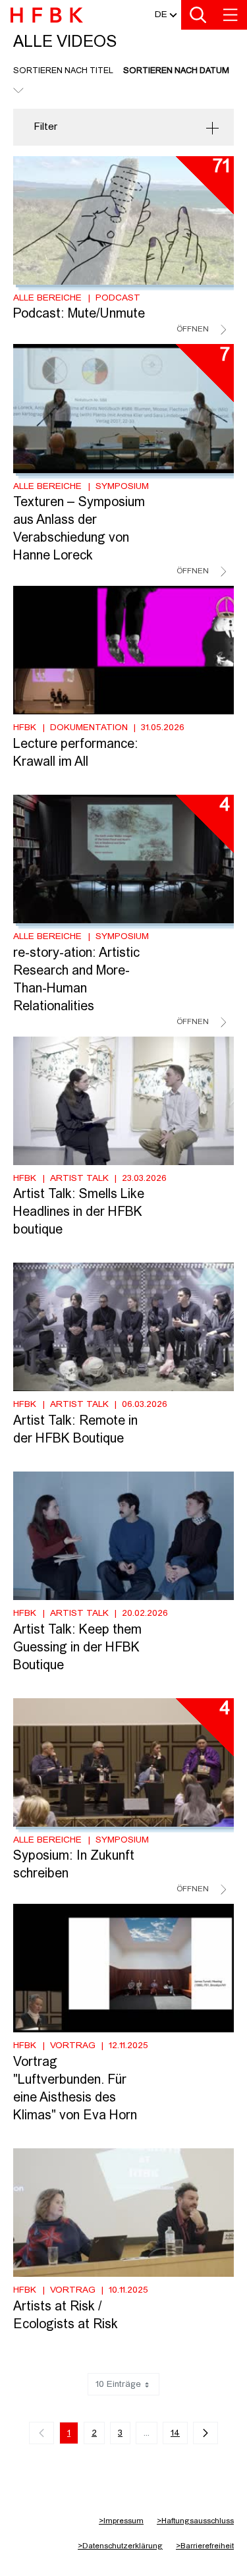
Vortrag (73, 2046)
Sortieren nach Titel (63, 71)
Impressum (121, 2521)
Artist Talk (79, 1178)
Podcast (118, 298)
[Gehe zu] (49, 17)
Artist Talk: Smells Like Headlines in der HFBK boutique (79, 1213)
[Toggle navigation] (231, 15)
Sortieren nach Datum (176, 71)
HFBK (25, 728)
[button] (161, 15)
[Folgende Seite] (206, 2433)
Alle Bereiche (47, 298)
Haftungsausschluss (195, 2521)
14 (175, 2433)
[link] (41, 2433)
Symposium (122, 486)
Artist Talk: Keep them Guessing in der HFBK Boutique (77, 1648)
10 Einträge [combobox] (118, 2384)
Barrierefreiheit (205, 2546)
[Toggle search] (198, 15)
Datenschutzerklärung (120, 2546)
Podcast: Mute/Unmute (79, 314)
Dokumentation (89, 728)
